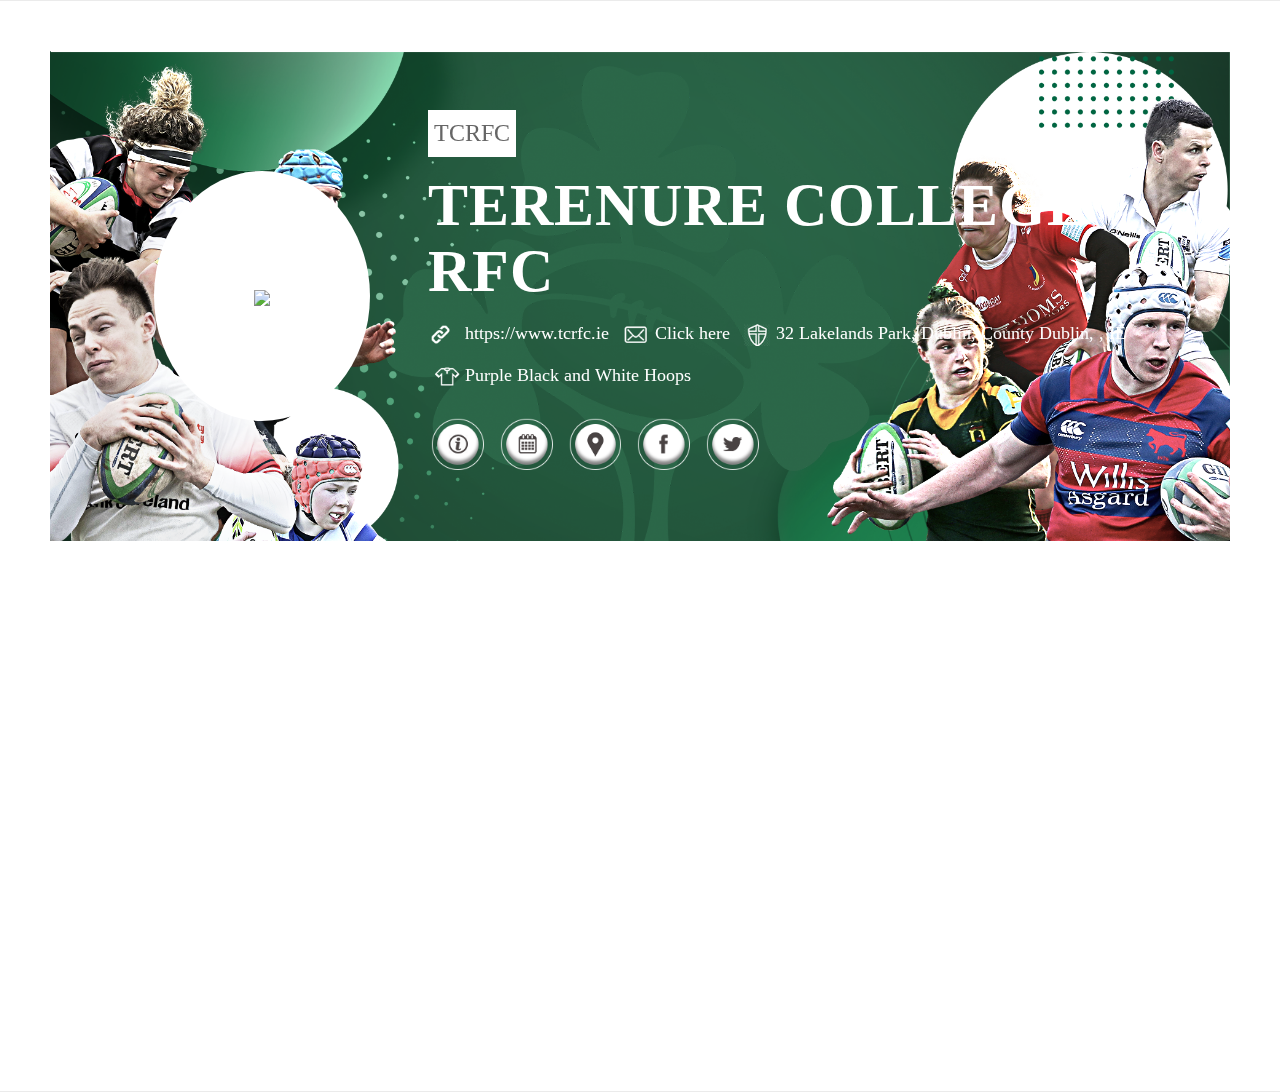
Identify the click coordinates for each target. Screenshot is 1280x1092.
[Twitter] (732, 467)
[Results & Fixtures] (526, 467)
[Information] (457, 467)
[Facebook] (663, 467)
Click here (692, 333)
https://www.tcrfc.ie (537, 333)
